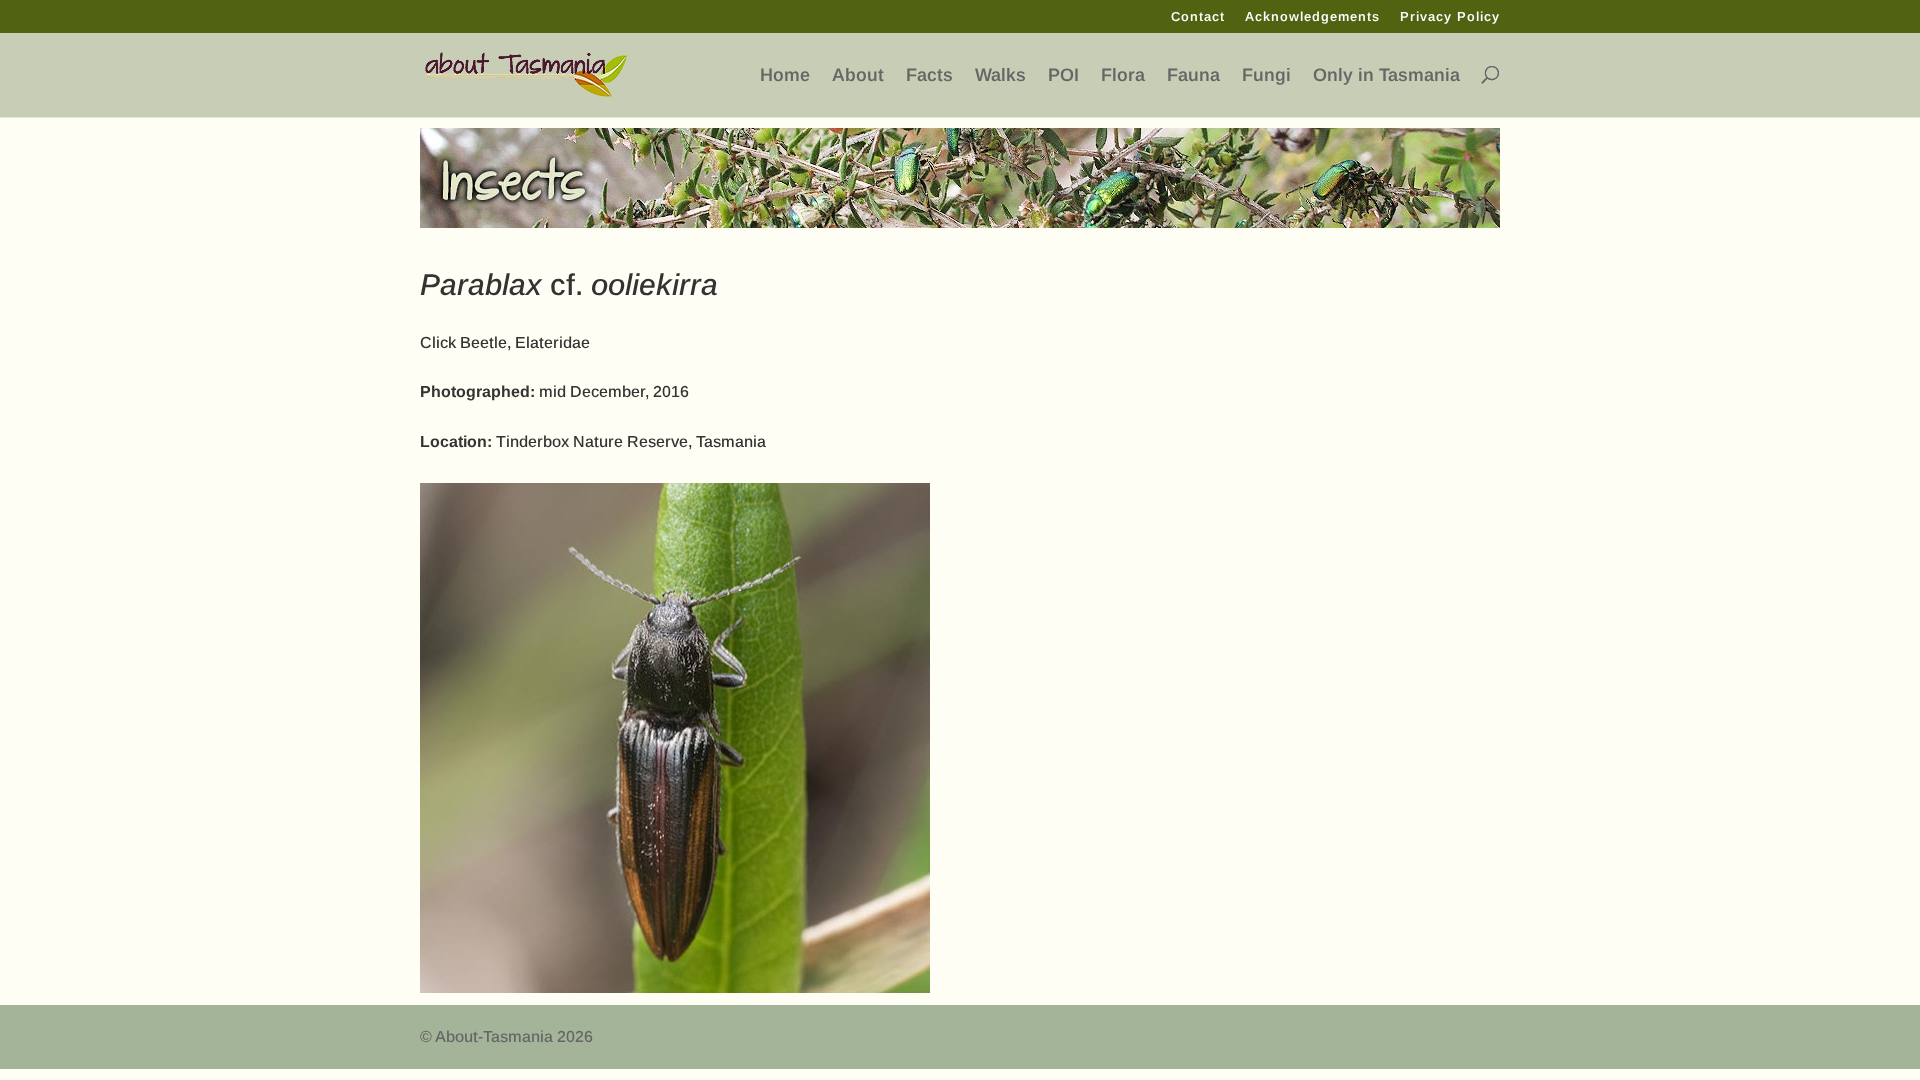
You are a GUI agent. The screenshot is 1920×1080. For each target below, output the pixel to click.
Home (785, 75)
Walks (1000, 75)
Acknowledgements (1312, 17)
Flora (1123, 75)
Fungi (1266, 75)
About (858, 75)
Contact (1198, 17)
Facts (929, 75)
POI (1063, 75)
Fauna (1193, 75)
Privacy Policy (1450, 17)
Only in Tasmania (1386, 75)
